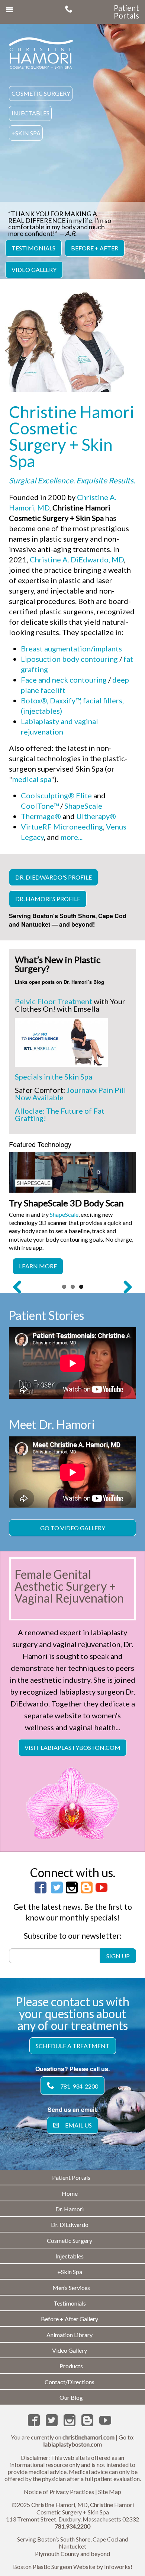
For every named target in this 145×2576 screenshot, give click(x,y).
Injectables (30, 113)
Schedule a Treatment (73, 2046)
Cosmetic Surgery (41, 93)
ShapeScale (83, 806)
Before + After (95, 248)
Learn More (38, 1266)
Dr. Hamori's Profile (48, 899)
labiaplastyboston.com (72, 2444)
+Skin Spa (26, 133)
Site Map (110, 2492)
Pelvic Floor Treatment (54, 1001)
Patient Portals (126, 12)
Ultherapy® (96, 816)
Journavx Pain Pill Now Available (70, 1094)
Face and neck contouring (64, 680)
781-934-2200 (79, 2086)
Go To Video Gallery (73, 1528)
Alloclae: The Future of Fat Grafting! (60, 1114)
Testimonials (33, 248)
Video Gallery (34, 270)
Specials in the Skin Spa (54, 1077)
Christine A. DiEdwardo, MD (77, 559)
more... (72, 837)
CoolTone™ (40, 806)
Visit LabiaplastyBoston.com (72, 1747)
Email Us (78, 2125)
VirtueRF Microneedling (62, 827)
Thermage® (42, 816)
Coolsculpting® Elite (56, 795)
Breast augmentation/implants (71, 648)
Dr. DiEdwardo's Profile (54, 877)
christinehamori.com (88, 2437)
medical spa (32, 779)
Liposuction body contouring (69, 659)
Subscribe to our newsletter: (73, 1936)
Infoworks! (118, 2567)
